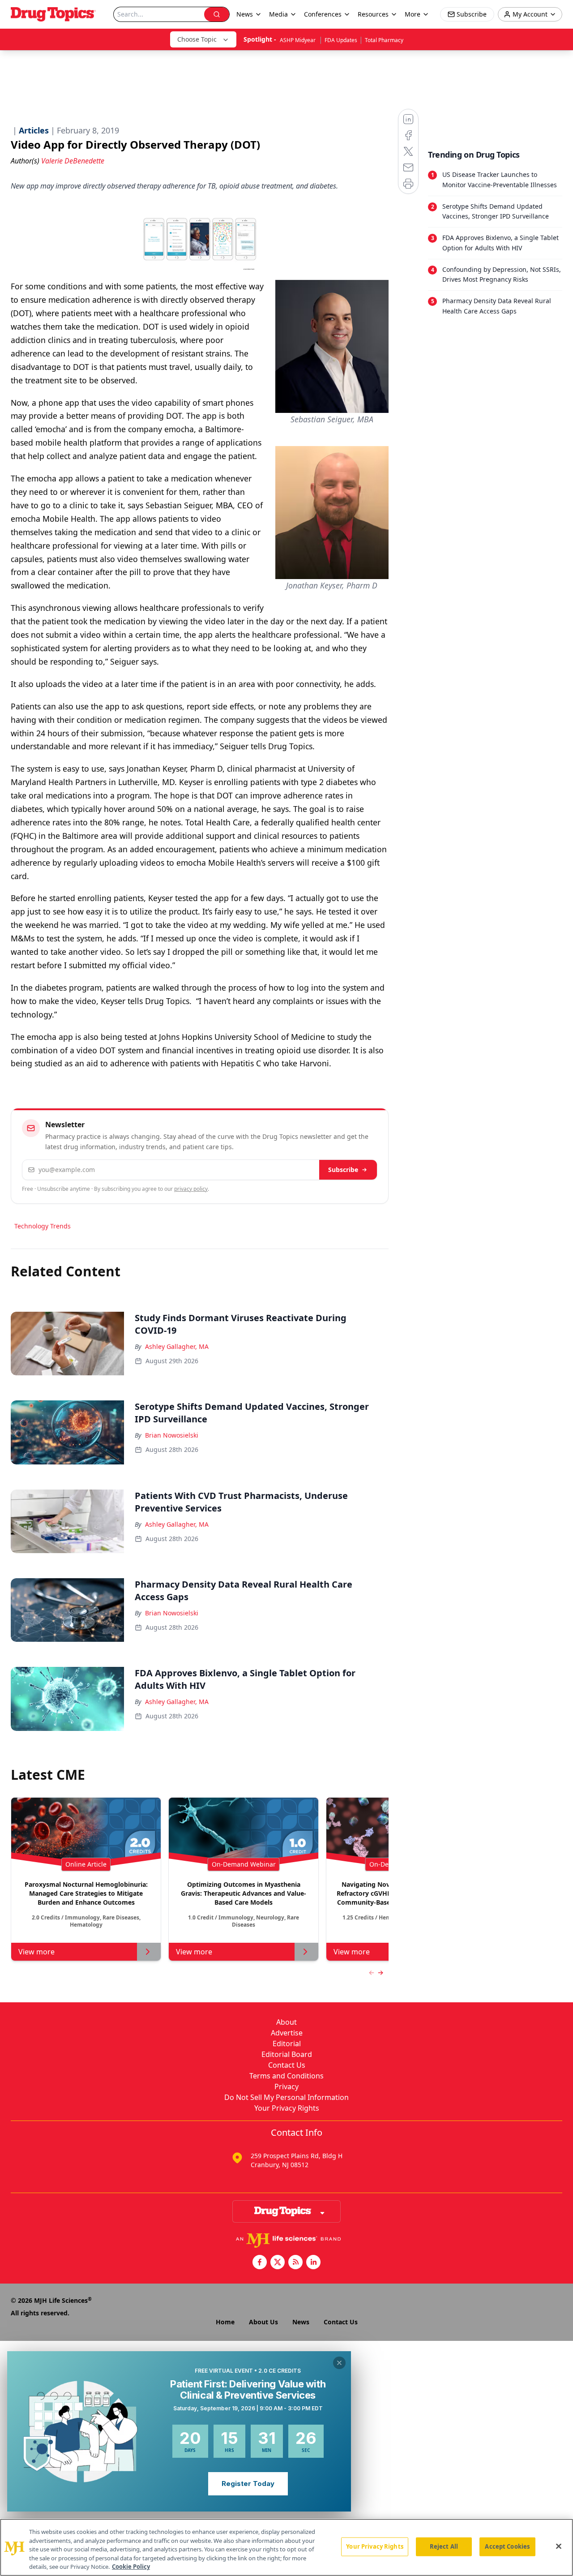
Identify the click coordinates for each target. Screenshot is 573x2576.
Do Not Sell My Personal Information (286, 2097)
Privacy (286, 2087)
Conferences (323, 14)
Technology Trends (43, 1226)
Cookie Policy (131, 2567)
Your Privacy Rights (287, 2108)
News (301, 2322)
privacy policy (191, 1189)
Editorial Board (287, 2054)
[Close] (559, 2546)
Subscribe (343, 1170)
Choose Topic (197, 39)
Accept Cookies (507, 2546)
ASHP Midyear (298, 40)
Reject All (444, 2546)
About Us (263, 2322)
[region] (286, 2547)
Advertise (287, 2033)
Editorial (287, 2044)
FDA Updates (341, 40)
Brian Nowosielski (172, 1435)
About (286, 2022)
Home (225, 2322)
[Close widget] (339, 2363)
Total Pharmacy (384, 40)
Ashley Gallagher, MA (177, 1346)
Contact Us (287, 2065)
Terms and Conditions (286, 2076)
